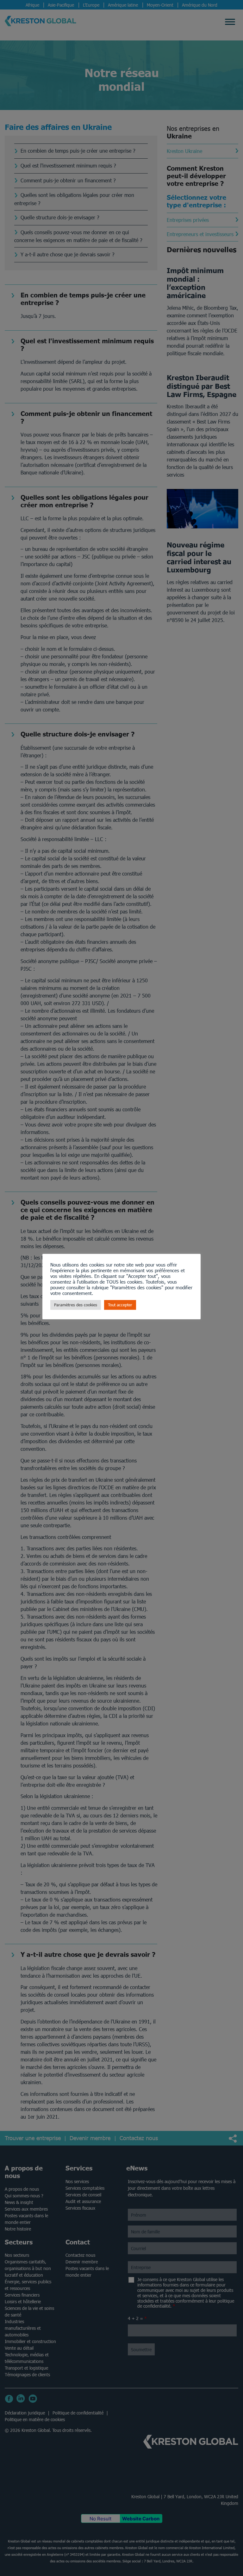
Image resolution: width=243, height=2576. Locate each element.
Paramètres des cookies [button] (76, 1305)
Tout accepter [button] (120, 1305)
